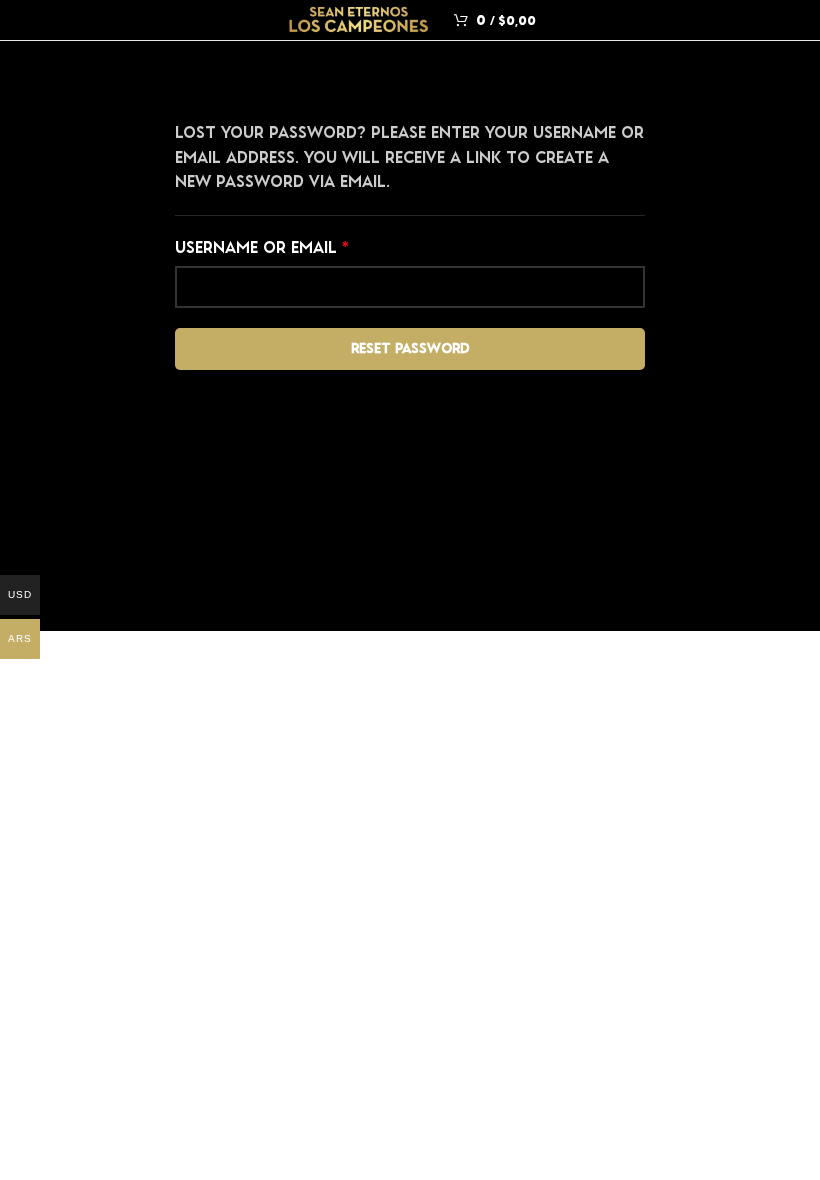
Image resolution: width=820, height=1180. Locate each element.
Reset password (410, 348)
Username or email (299, 246)
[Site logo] (359, 18)
